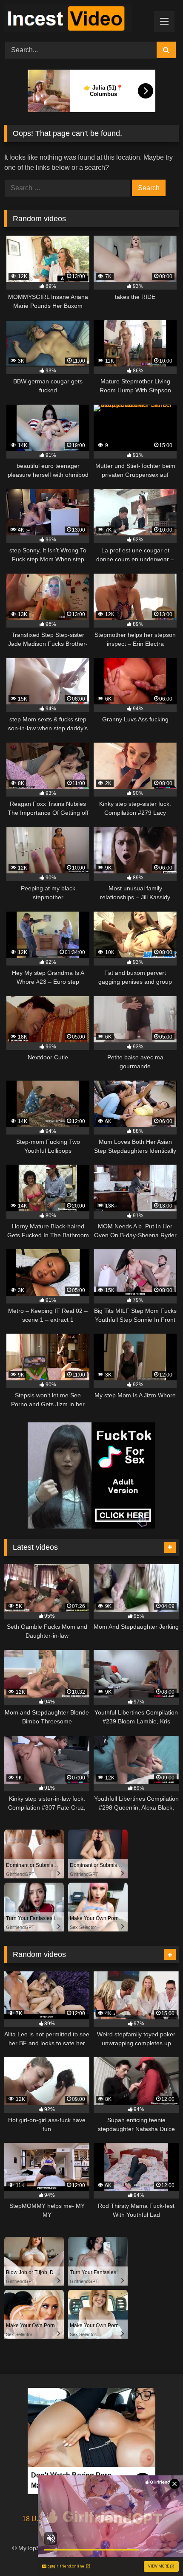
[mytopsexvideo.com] (75, 20)
